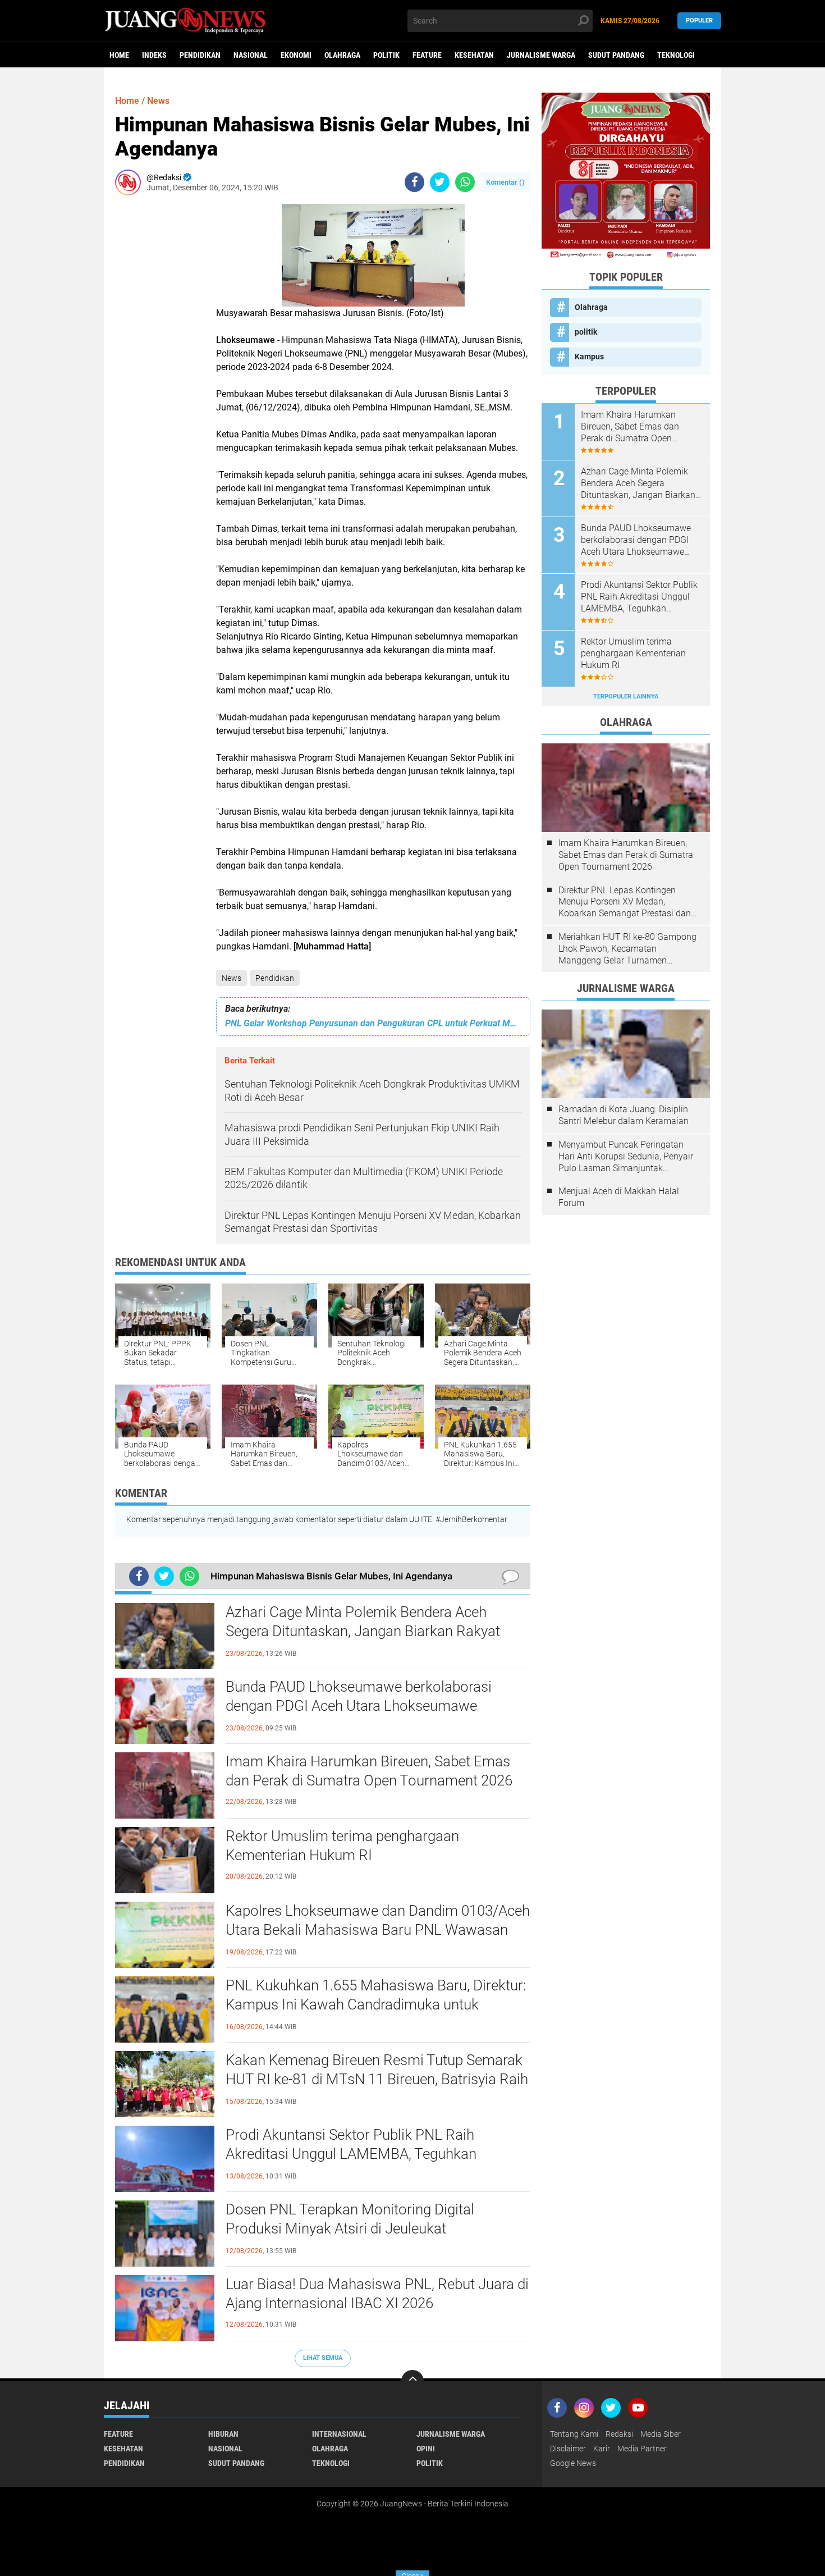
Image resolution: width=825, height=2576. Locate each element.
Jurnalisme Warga (541, 55)
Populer (699, 20)
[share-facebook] (414, 182)
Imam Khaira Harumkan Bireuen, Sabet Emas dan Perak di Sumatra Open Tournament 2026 (369, 1771)
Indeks (154, 55)
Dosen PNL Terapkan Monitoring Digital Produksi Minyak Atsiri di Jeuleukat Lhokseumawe (350, 2228)
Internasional (339, 2434)
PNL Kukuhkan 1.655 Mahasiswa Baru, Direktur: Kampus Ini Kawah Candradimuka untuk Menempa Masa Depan (376, 2004)
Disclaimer (568, 2449)
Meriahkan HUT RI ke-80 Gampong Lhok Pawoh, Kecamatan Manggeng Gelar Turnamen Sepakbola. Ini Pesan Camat (627, 949)
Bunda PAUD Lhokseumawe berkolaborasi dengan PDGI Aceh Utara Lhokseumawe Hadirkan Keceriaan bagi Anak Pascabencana (368, 1706)
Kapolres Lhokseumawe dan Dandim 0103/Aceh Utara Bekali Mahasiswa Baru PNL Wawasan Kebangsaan (378, 1930)
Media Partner (642, 2449)
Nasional (251, 55)
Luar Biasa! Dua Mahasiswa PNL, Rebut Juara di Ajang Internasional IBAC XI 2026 (377, 2294)
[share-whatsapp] (465, 182)
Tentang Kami (574, 2434)
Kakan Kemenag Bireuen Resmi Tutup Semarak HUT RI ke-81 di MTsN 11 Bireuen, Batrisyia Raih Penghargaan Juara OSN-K (377, 2079)
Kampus (589, 357)
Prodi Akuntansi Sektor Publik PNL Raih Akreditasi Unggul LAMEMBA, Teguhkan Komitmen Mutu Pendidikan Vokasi (351, 2154)
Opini (426, 2449)
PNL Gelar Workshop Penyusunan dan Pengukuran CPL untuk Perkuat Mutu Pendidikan (373, 1023)
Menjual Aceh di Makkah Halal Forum (619, 1197)
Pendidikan (200, 55)
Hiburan (223, 2434)
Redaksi (619, 2434)
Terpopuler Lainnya (626, 696)
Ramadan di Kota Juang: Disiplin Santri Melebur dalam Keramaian (624, 1115)
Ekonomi (296, 55)
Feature (427, 55)
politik (386, 55)
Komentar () (505, 182)
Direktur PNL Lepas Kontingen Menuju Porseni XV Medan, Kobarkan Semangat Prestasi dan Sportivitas (625, 902)
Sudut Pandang (616, 55)
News (232, 978)
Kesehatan (474, 55)
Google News (573, 2463)
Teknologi (676, 55)
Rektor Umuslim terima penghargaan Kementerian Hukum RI (342, 1846)
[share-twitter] (440, 182)
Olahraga (342, 55)
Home (119, 55)
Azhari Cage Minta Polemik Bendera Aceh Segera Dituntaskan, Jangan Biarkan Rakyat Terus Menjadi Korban (363, 1631)
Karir (602, 2449)
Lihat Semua (323, 2358)
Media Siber (661, 2434)
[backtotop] (412, 2381)
